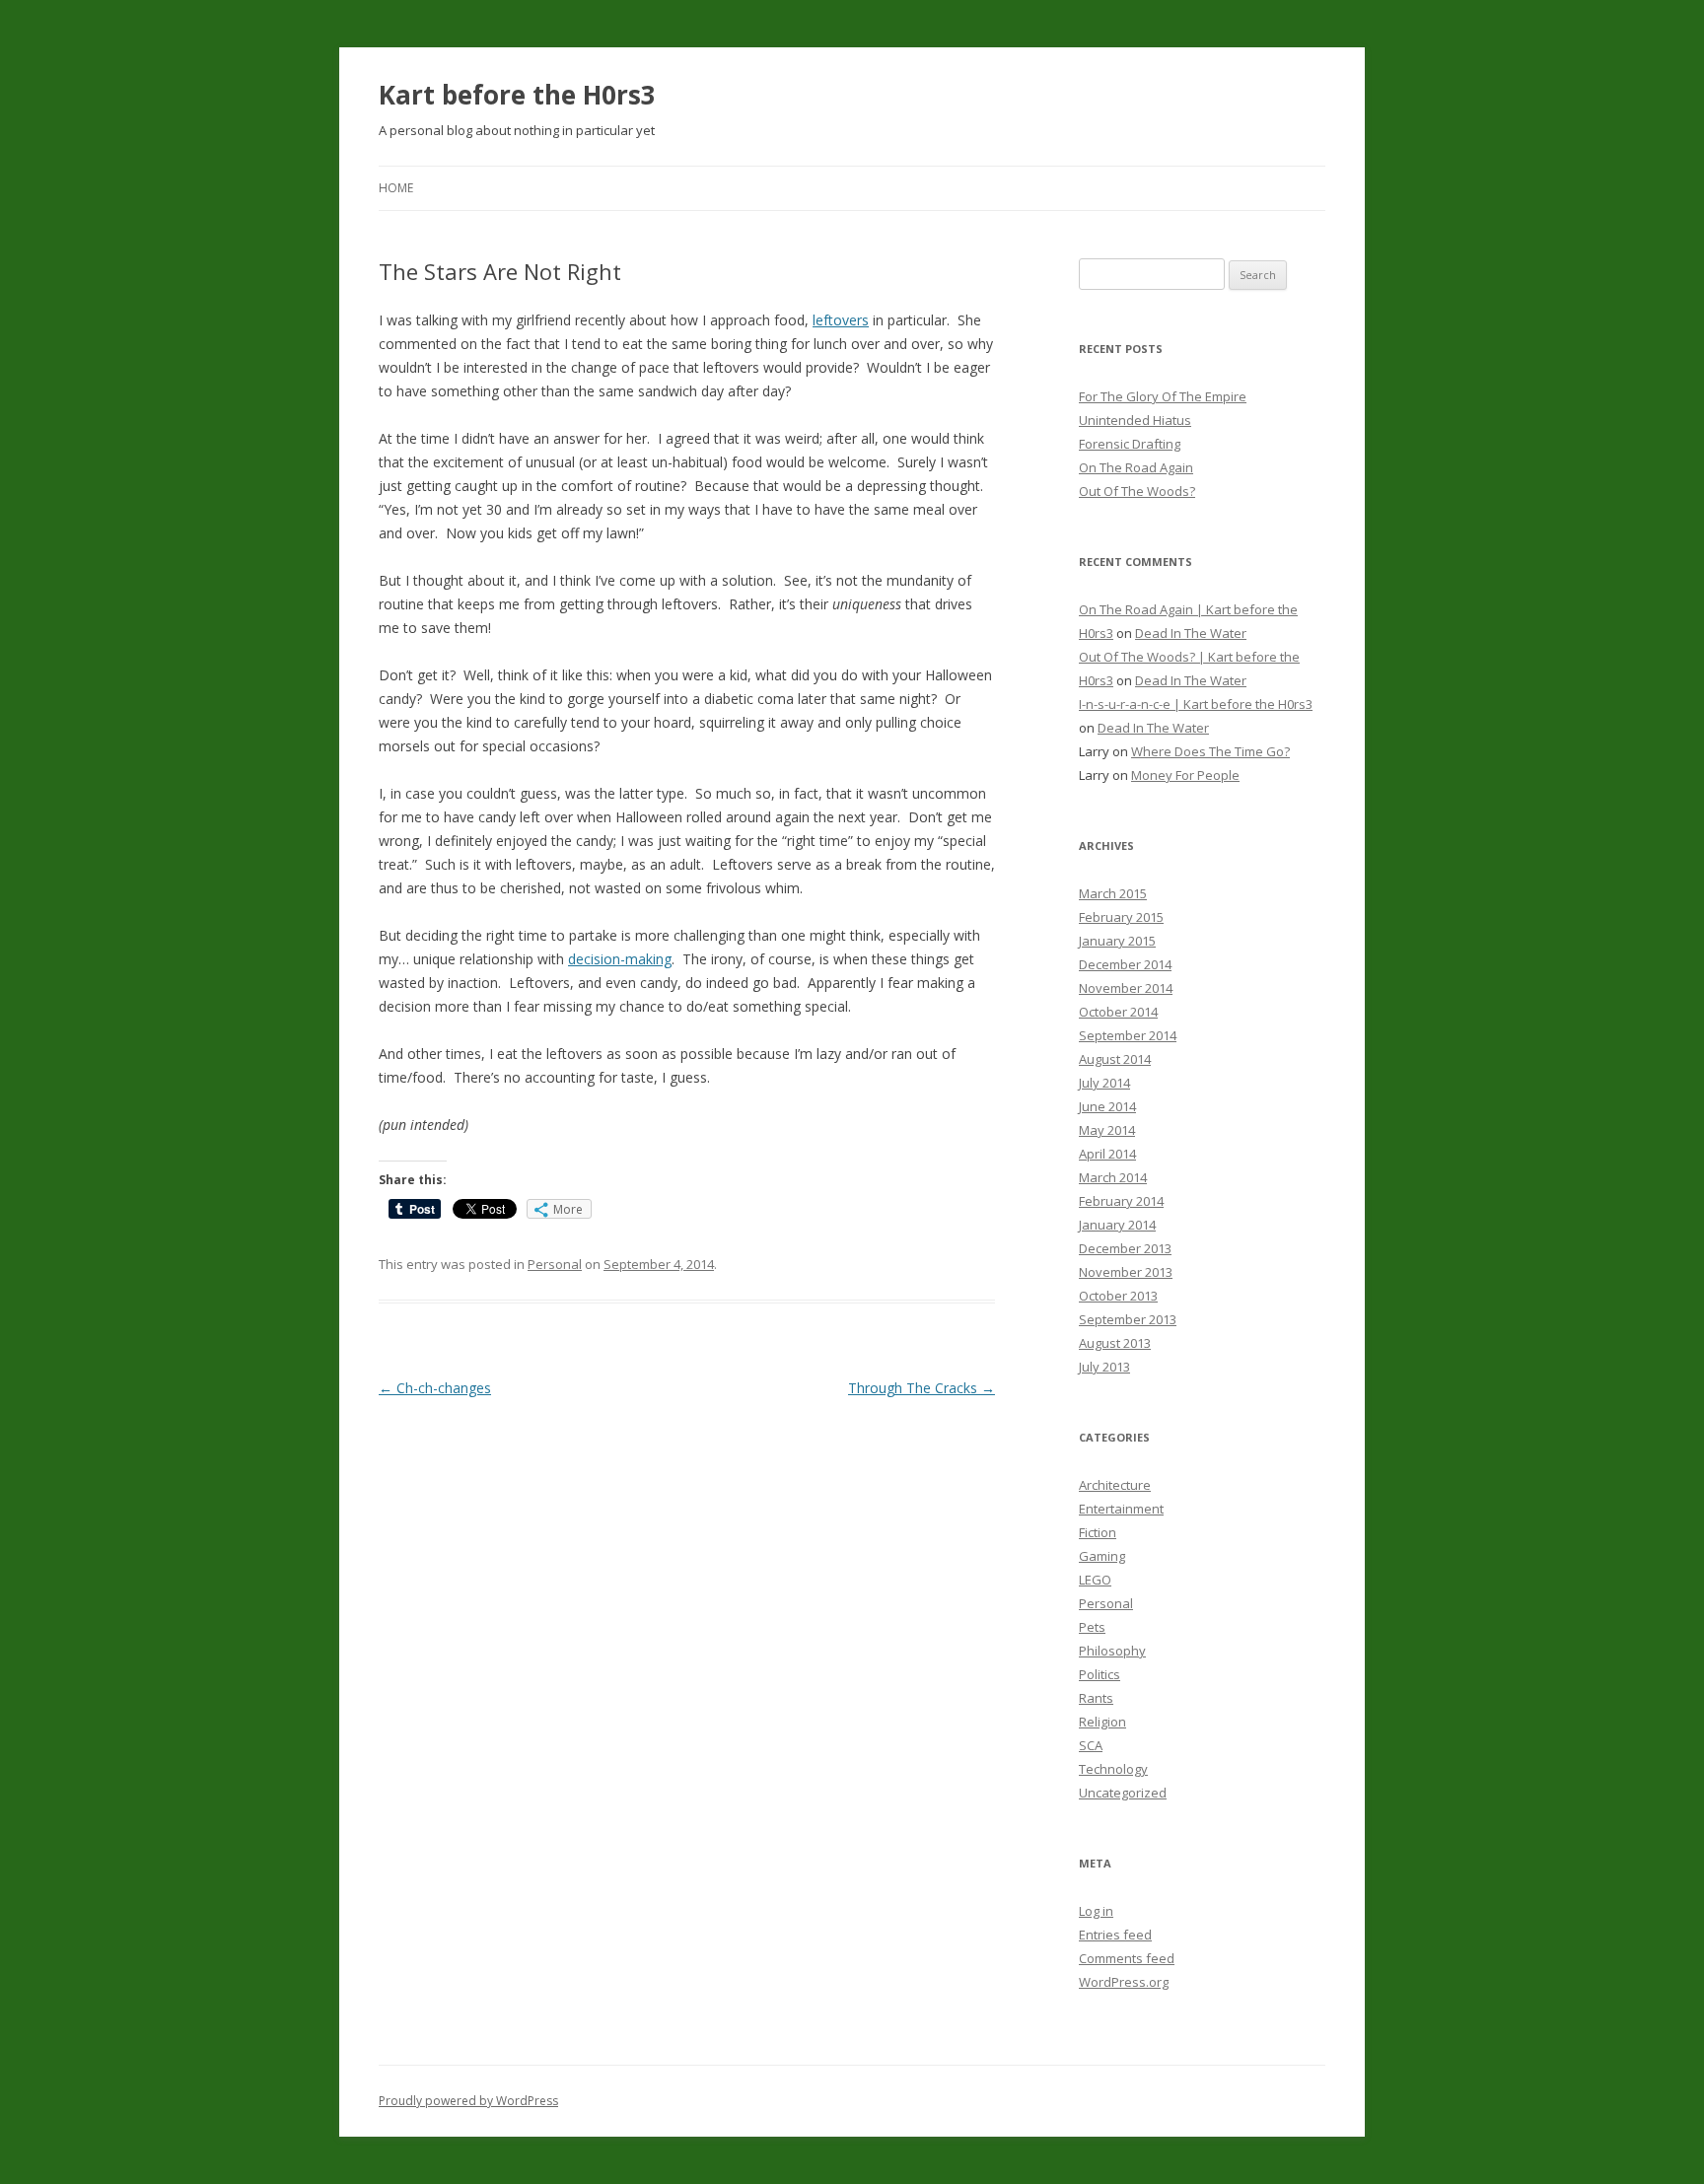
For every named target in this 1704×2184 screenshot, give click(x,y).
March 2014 (1113, 1177)
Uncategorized (1123, 1793)
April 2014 (1107, 1154)
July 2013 (1104, 1367)
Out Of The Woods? (1137, 491)
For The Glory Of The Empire (1163, 396)
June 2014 (1107, 1106)
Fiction (1098, 1532)
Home (396, 188)
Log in (1096, 1911)
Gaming (1102, 1556)
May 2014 (1107, 1130)
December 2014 (1125, 964)
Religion (1102, 1722)
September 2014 (1128, 1035)
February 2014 (1121, 1201)
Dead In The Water (1191, 633)
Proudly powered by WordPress (468, 2101)
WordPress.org (1124, 1982)
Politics (1100, 1674)
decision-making (620, 959)
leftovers (841, 320)
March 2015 (1113, 893)
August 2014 (1115, 1059)
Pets (1092, 1627)
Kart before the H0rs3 (517, 95)
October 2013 (1118, 1296)
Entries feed (1115, 1935)
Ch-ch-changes (435, 1388)
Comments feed (1127, 1958)
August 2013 (1115, 1343)
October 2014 (1118, 1012)
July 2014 (1104, 1083)
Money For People (1185, 775)
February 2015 (1121, 917)
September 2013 (1128, 1319)
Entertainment (1121, 1509)
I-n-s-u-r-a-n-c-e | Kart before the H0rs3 (1196, 704)
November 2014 (1126, 988)
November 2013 (1126, 1272)
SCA (1091, 1745)
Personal (555, 1264)
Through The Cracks (922, 1388)
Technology (1113, 1769)
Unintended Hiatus (1135, 420)
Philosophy (1112, 1651)
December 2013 (1125, 1248)
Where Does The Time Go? (1210, 751)
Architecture (1115, 1485)
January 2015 (1117, 941)
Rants (1096, 1698)
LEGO (1095, 1580)
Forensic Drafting (1130, 444)
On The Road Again (1136, 467)
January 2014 (1117, 1225)
